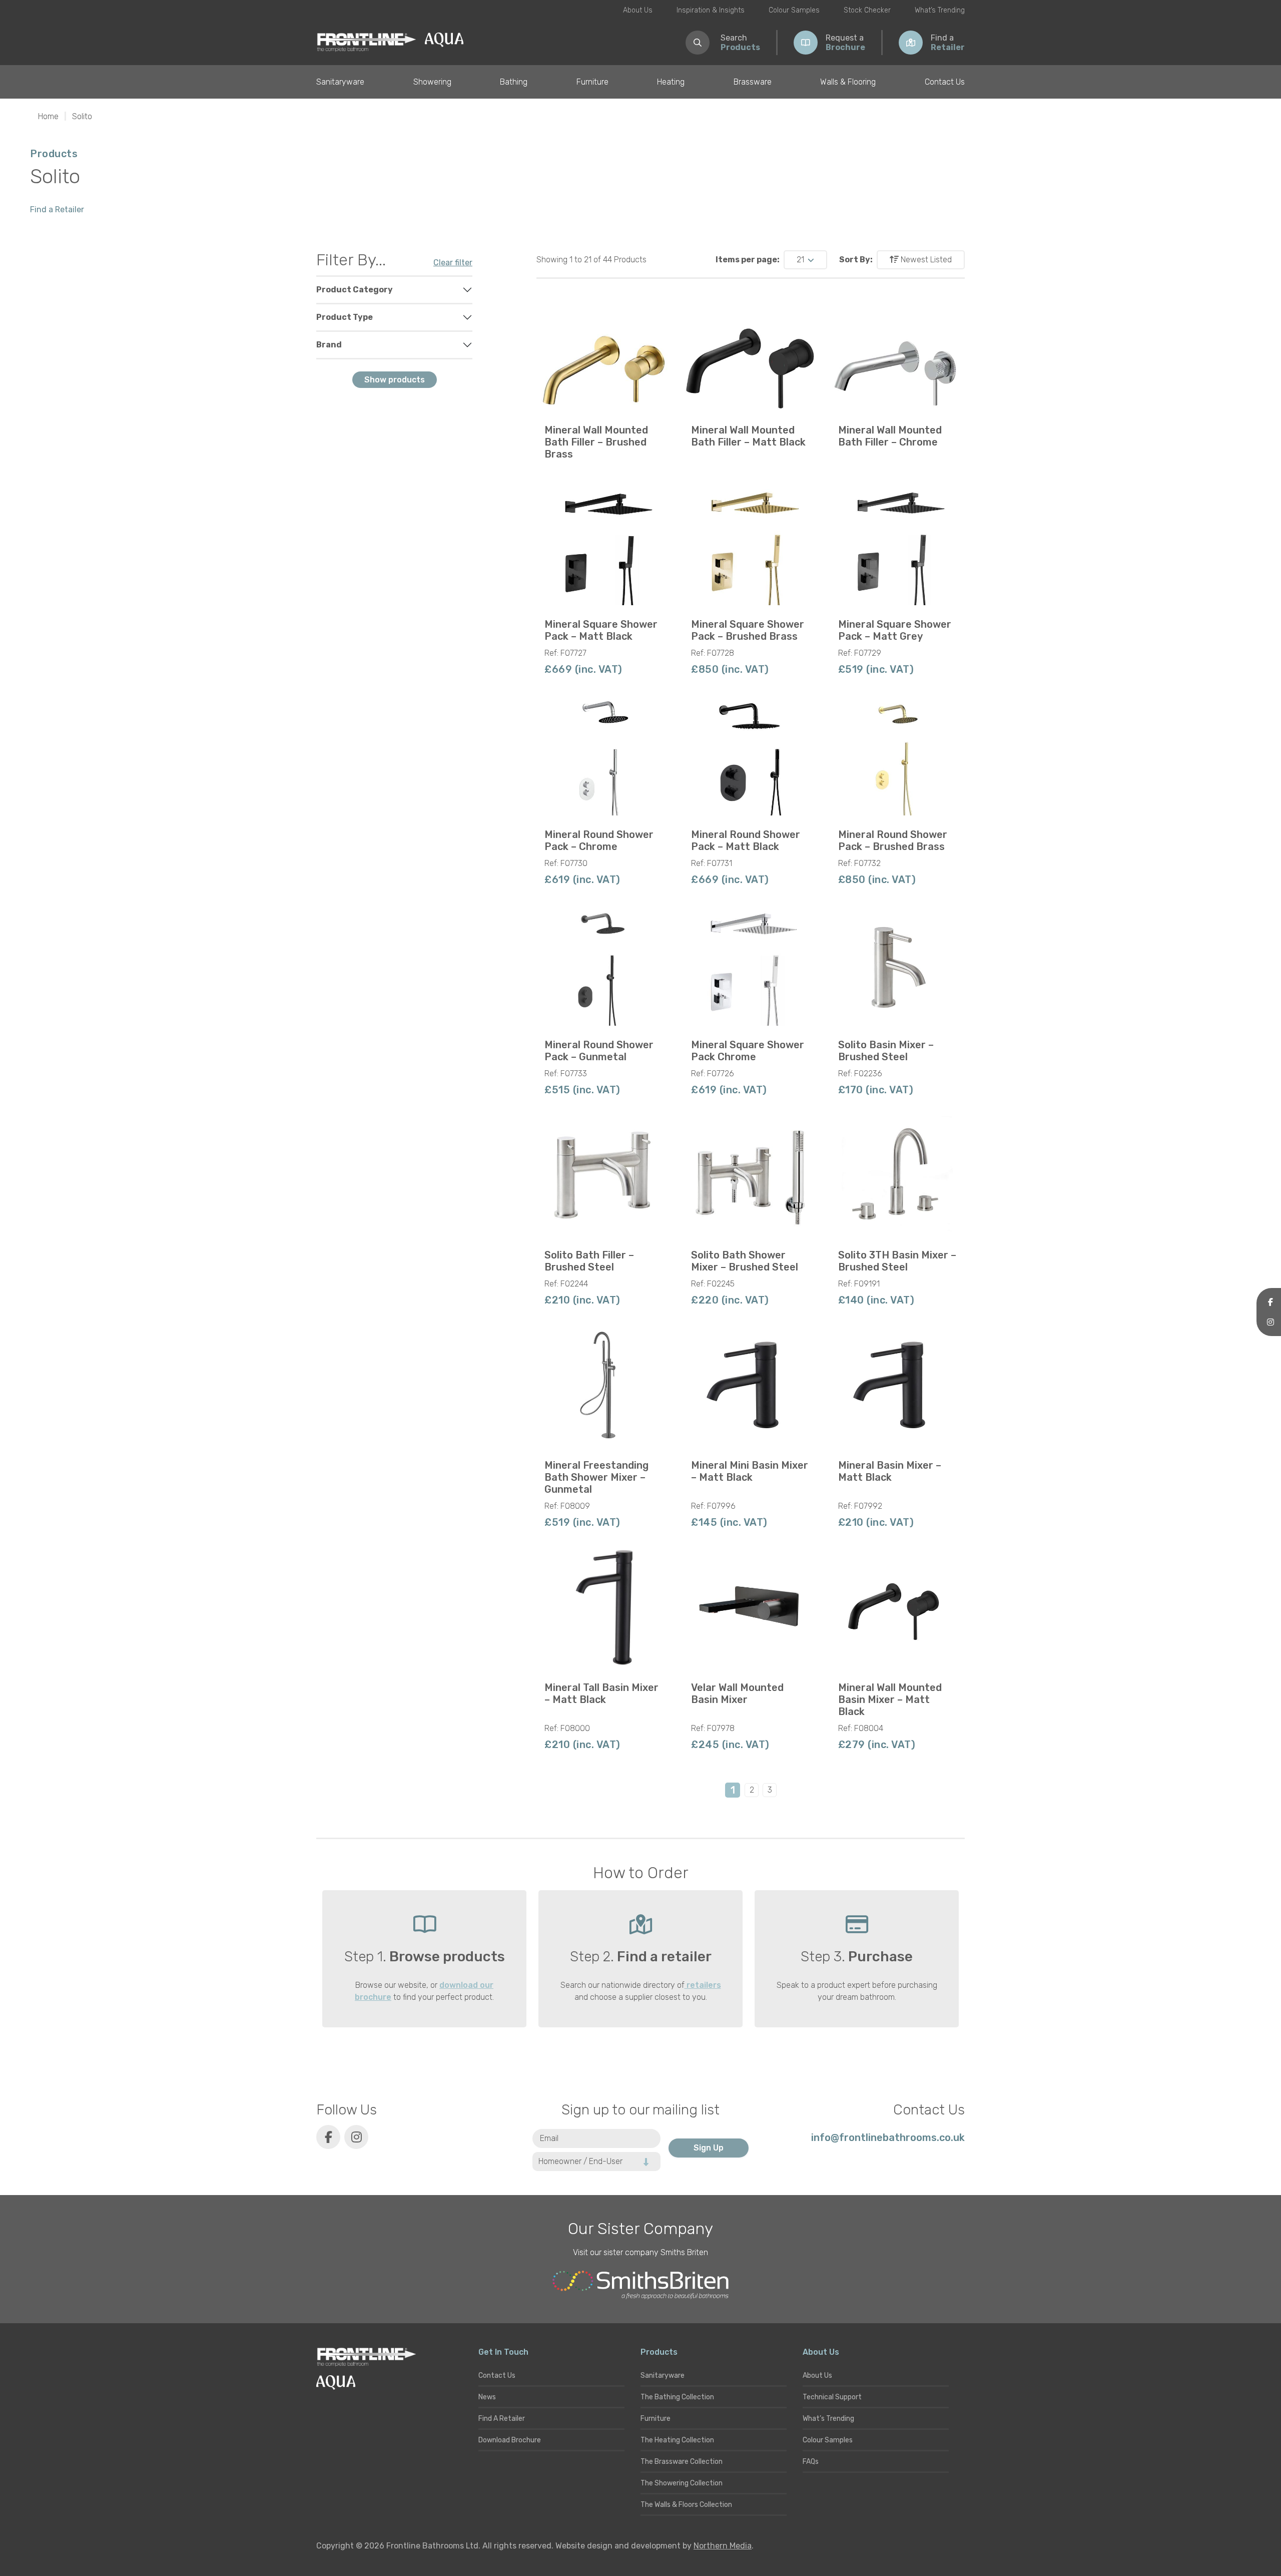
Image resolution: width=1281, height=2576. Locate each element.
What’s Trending (940, 10)
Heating (671, 82)
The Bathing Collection (677, 2397)
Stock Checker (867, 10)
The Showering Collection (682, 2483)
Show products (395, 380)
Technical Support (832, 2397)
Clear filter (453, 263)
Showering (432, 82)
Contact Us (945, 82)
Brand (329, 345)
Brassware (753, 82)
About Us (638, 10)
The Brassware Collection (682, 2462)
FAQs (811, 2462)
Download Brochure (510, 2440)
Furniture (592, 82)
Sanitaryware (340, 82)
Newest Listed (925, 260)
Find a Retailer (57, 209)
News (487, 2397)
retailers (703, 1985)
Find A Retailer (502, 2419)
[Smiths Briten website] (640, 2285)
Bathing (514, 82)
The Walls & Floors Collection (686, 2505)
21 (801, 260)
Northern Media (723, 2546)
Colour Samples (794, 10)
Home (48, 116)
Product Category (355, 290)
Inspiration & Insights (711, 10)
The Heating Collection (677, 2440)
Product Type (345, 317)
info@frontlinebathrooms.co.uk (888, 2137)
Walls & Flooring (848, 82)
